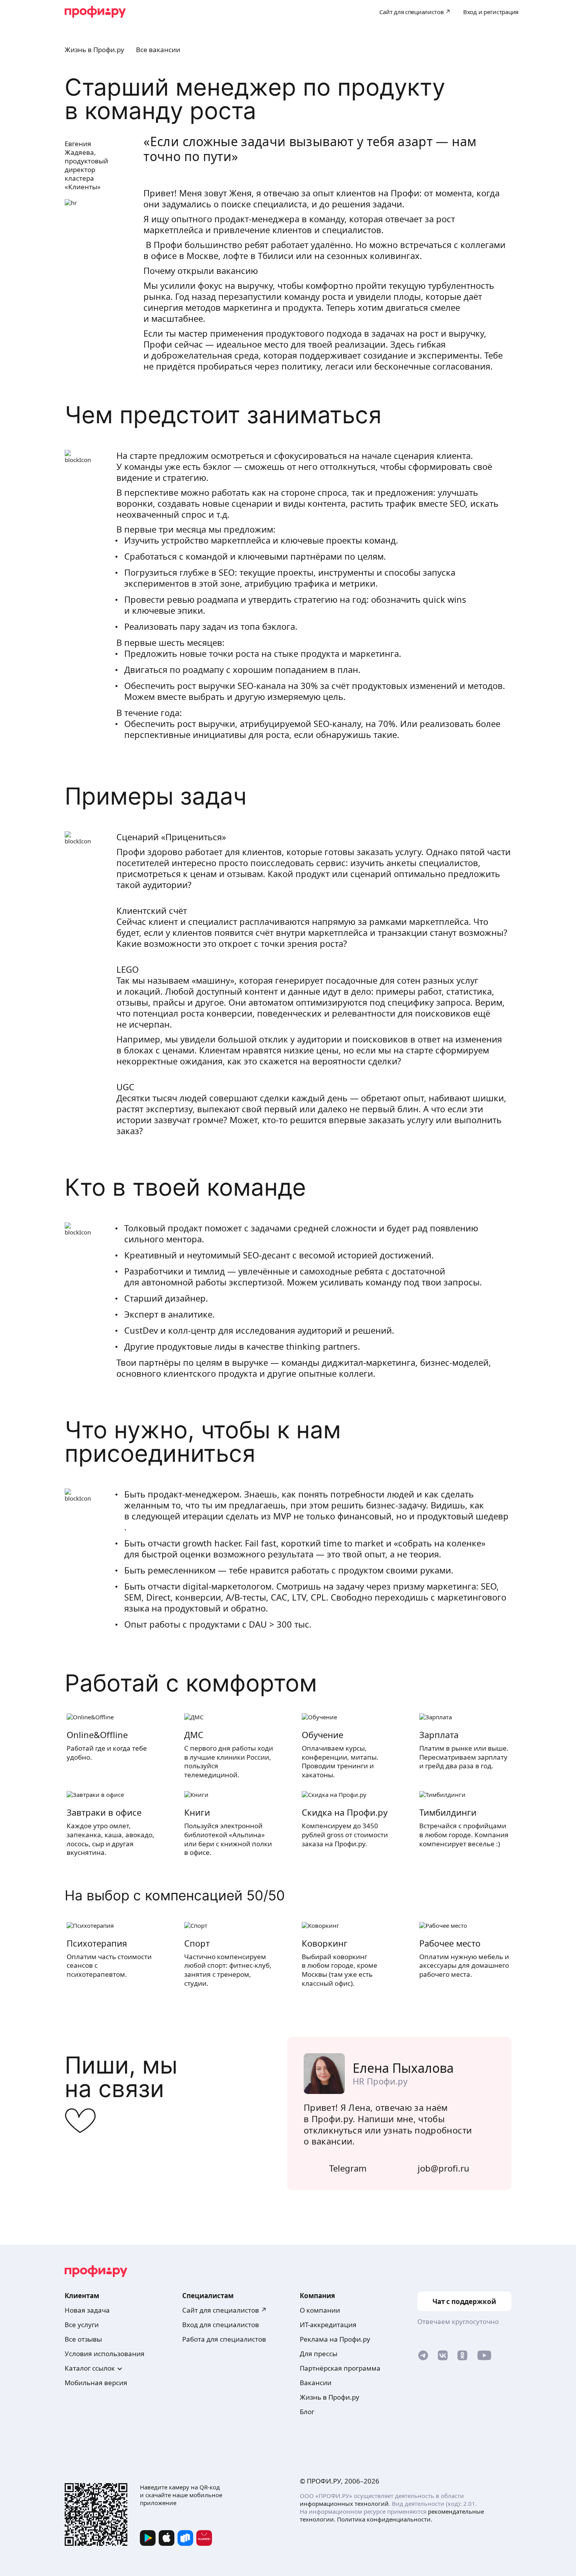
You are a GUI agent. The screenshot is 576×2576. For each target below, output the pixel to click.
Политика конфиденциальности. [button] (385, 2519)
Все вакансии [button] (158, 50)
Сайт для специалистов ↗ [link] (225, 2310)
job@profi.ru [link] (444, 2168)
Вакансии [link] (316, 2383)
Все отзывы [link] (83, 2339)
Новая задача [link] (87, 2310)
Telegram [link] (348, 2168)
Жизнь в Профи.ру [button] (94, 50)
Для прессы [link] (319, 2354)
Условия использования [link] (105, 2354)
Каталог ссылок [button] (90, 2368)
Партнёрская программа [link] (340, 2368)
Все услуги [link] (82, 2325)
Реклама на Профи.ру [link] (335, 2339)
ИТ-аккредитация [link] (328, 2325)
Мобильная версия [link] (96, 2383)
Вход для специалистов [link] (221, 2325)
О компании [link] (320, 2310)
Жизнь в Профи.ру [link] (330, 2397)
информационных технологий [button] (344, 2503)
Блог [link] (307, 2412)
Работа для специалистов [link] (224, 2339)
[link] (423, 2357)
